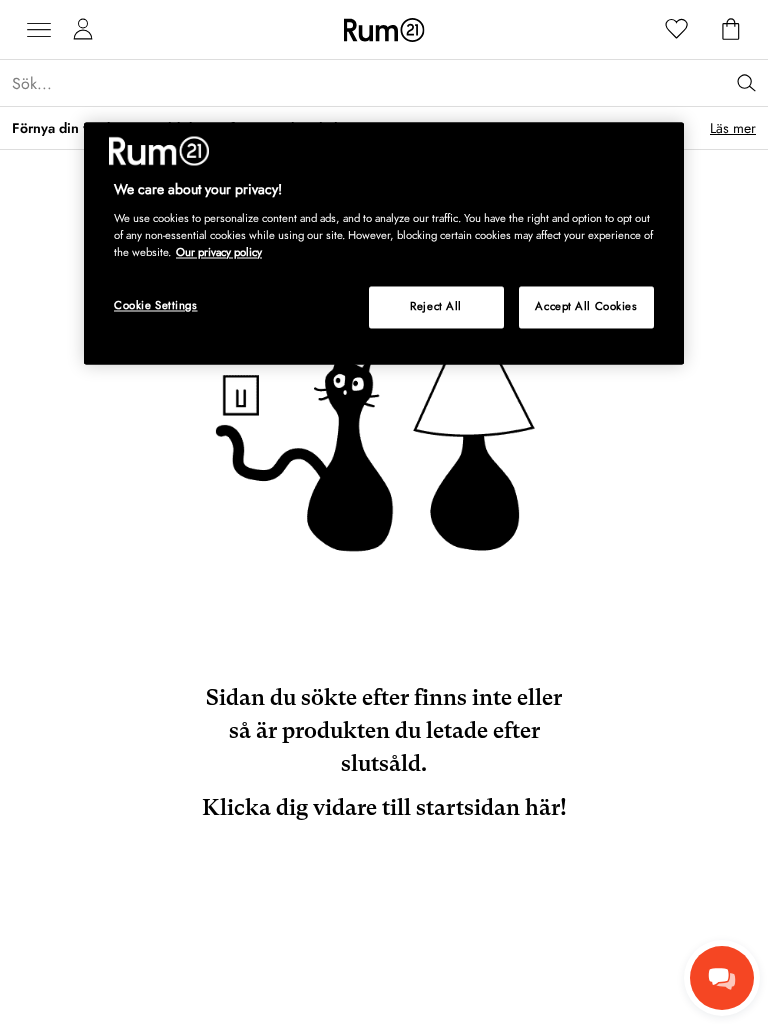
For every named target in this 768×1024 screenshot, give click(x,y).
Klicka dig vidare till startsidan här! (384, 807)
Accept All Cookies (586, 307)
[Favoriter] (677, 30)
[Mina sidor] (83, 30)
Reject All (436, 307)
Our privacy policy (219, 252)
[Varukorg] (731, 30)
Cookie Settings (156, 306)
